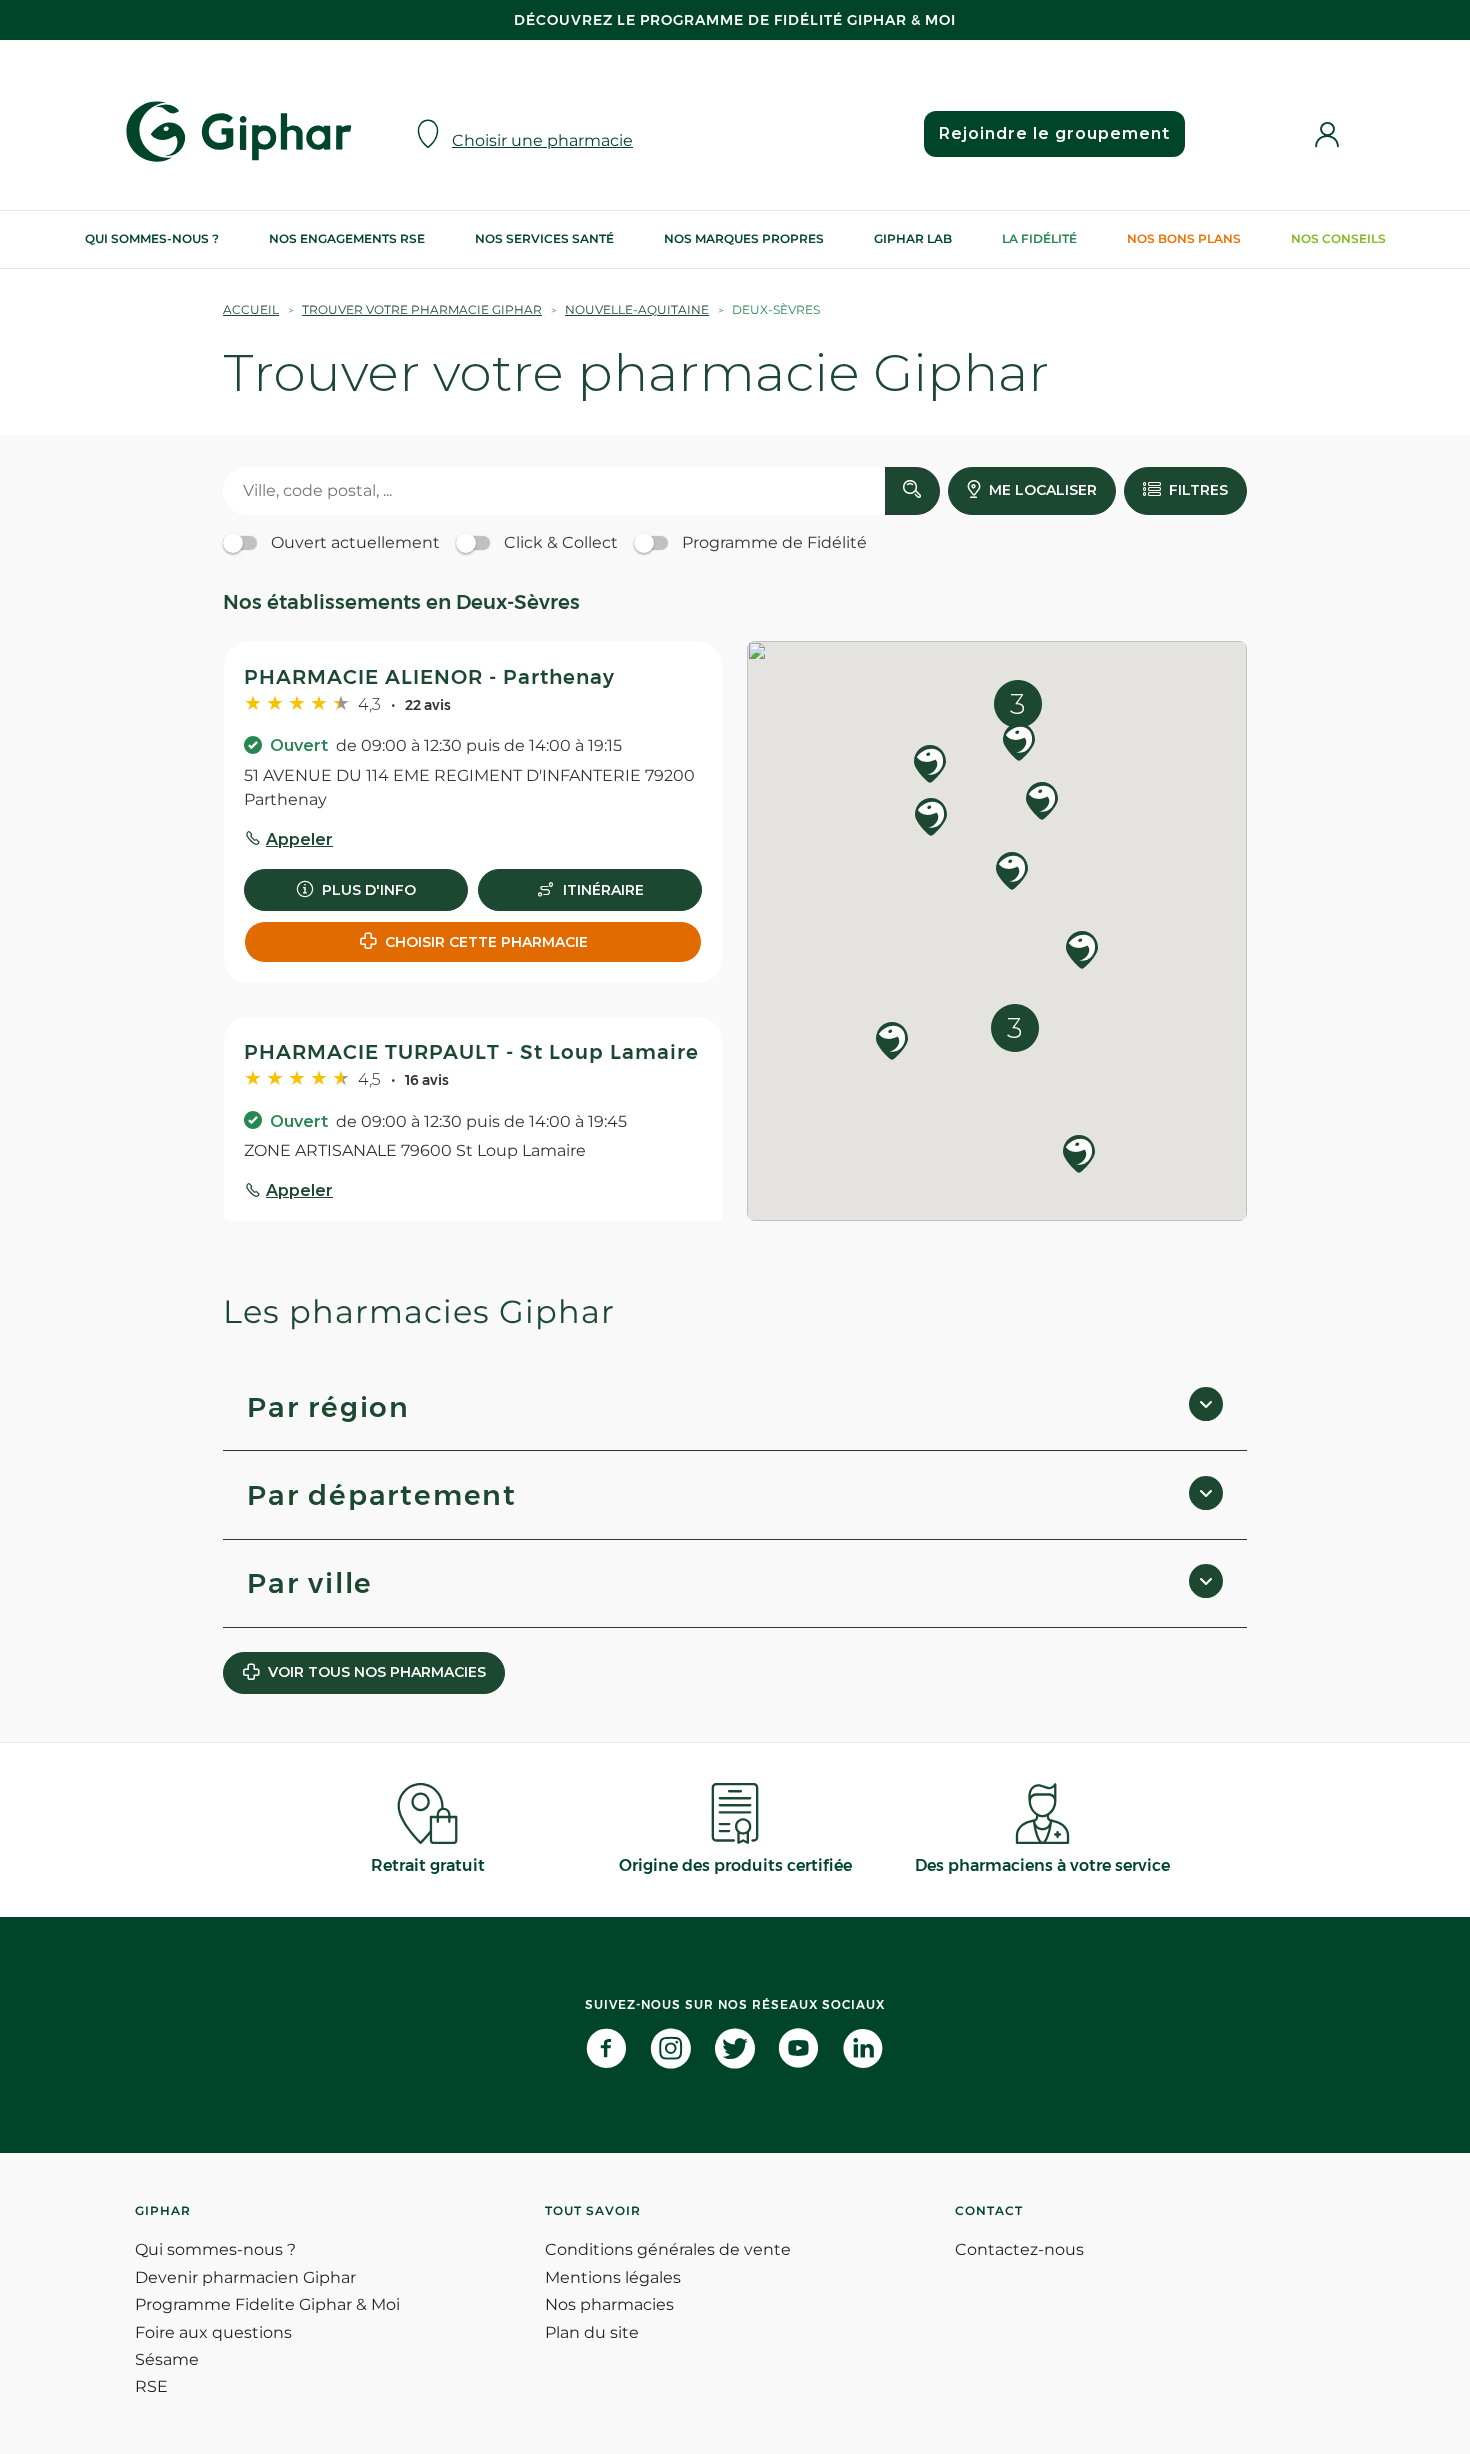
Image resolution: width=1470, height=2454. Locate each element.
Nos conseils (1338, 238)
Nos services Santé (544, 238)
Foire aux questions (213, 2332)
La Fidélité (1039, 238)
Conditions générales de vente (668, 2249)
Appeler (299, 839)
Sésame (167, 2359)
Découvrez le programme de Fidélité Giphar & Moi (735, 20)
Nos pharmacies (609, 2304)
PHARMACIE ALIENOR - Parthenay (429, 677)
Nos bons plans (1184, 238)
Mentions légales (613, 2277)
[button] (1042, 802)
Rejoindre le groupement (1054, 133)
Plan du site (592, 2332)
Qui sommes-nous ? (152, 238)
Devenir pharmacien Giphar (245, 2277)
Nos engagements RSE (347, 238)
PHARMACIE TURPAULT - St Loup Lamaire (471, 1052)
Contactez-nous (1019, 2249)
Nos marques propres (744, 238)
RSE (151, 2386)
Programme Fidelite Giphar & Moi (267, 2304)
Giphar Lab (913, 238)
